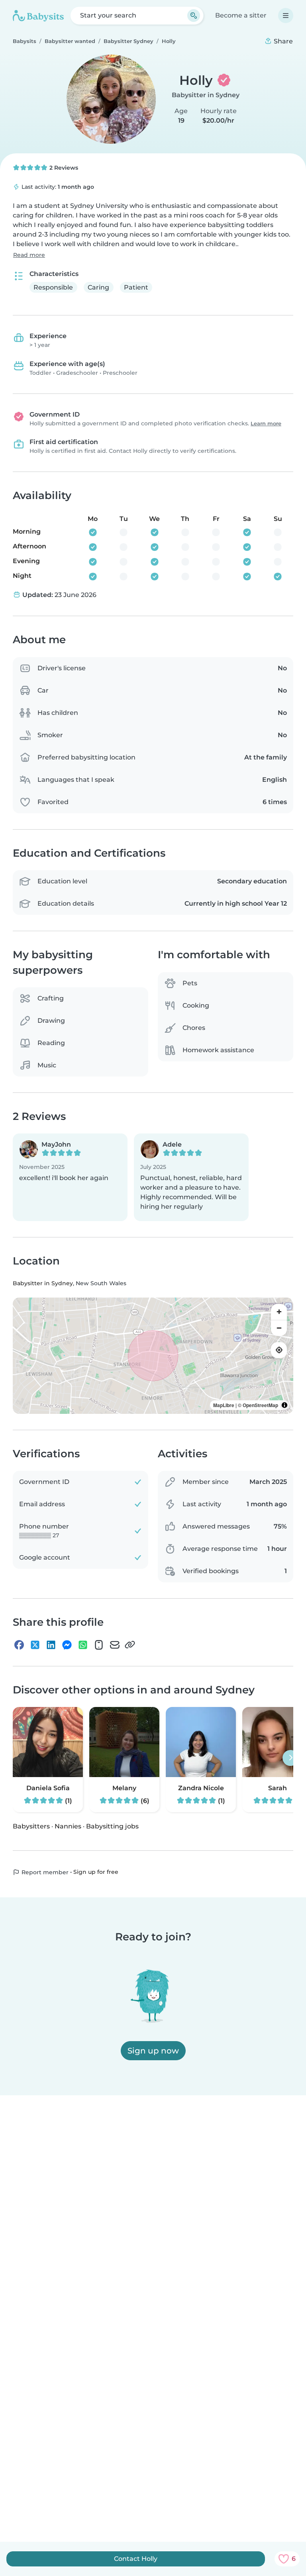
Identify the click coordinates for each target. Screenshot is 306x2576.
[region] (153, 1356)
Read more (29, 255)
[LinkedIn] (51, 1645)
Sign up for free (96, 1872)
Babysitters (31, 1826)
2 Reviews (63, 168)
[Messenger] (67, 1645)
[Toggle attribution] (284, 1405)
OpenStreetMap (260, 1405)
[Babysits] (38, 16)
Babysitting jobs (112, 1826)
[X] (35, 1645)
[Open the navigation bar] (286, 16)
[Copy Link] (130, 1645)
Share (282, 41)
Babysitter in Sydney (206, 95)
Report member (44, 1872)
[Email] (115, 1645)
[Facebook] (19, 1645)
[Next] (290, 1758)
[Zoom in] (279, 1312)
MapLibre (224, 1405)
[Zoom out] (279, 1328)
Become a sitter (241, 15)
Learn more (266, 424)
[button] (70, 1177)
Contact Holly (136, 2559)
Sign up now (153, 2051)
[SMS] (99, 1645)
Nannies (68, 1826)
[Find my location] (279, 1350)
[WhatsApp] (83, 1645)
